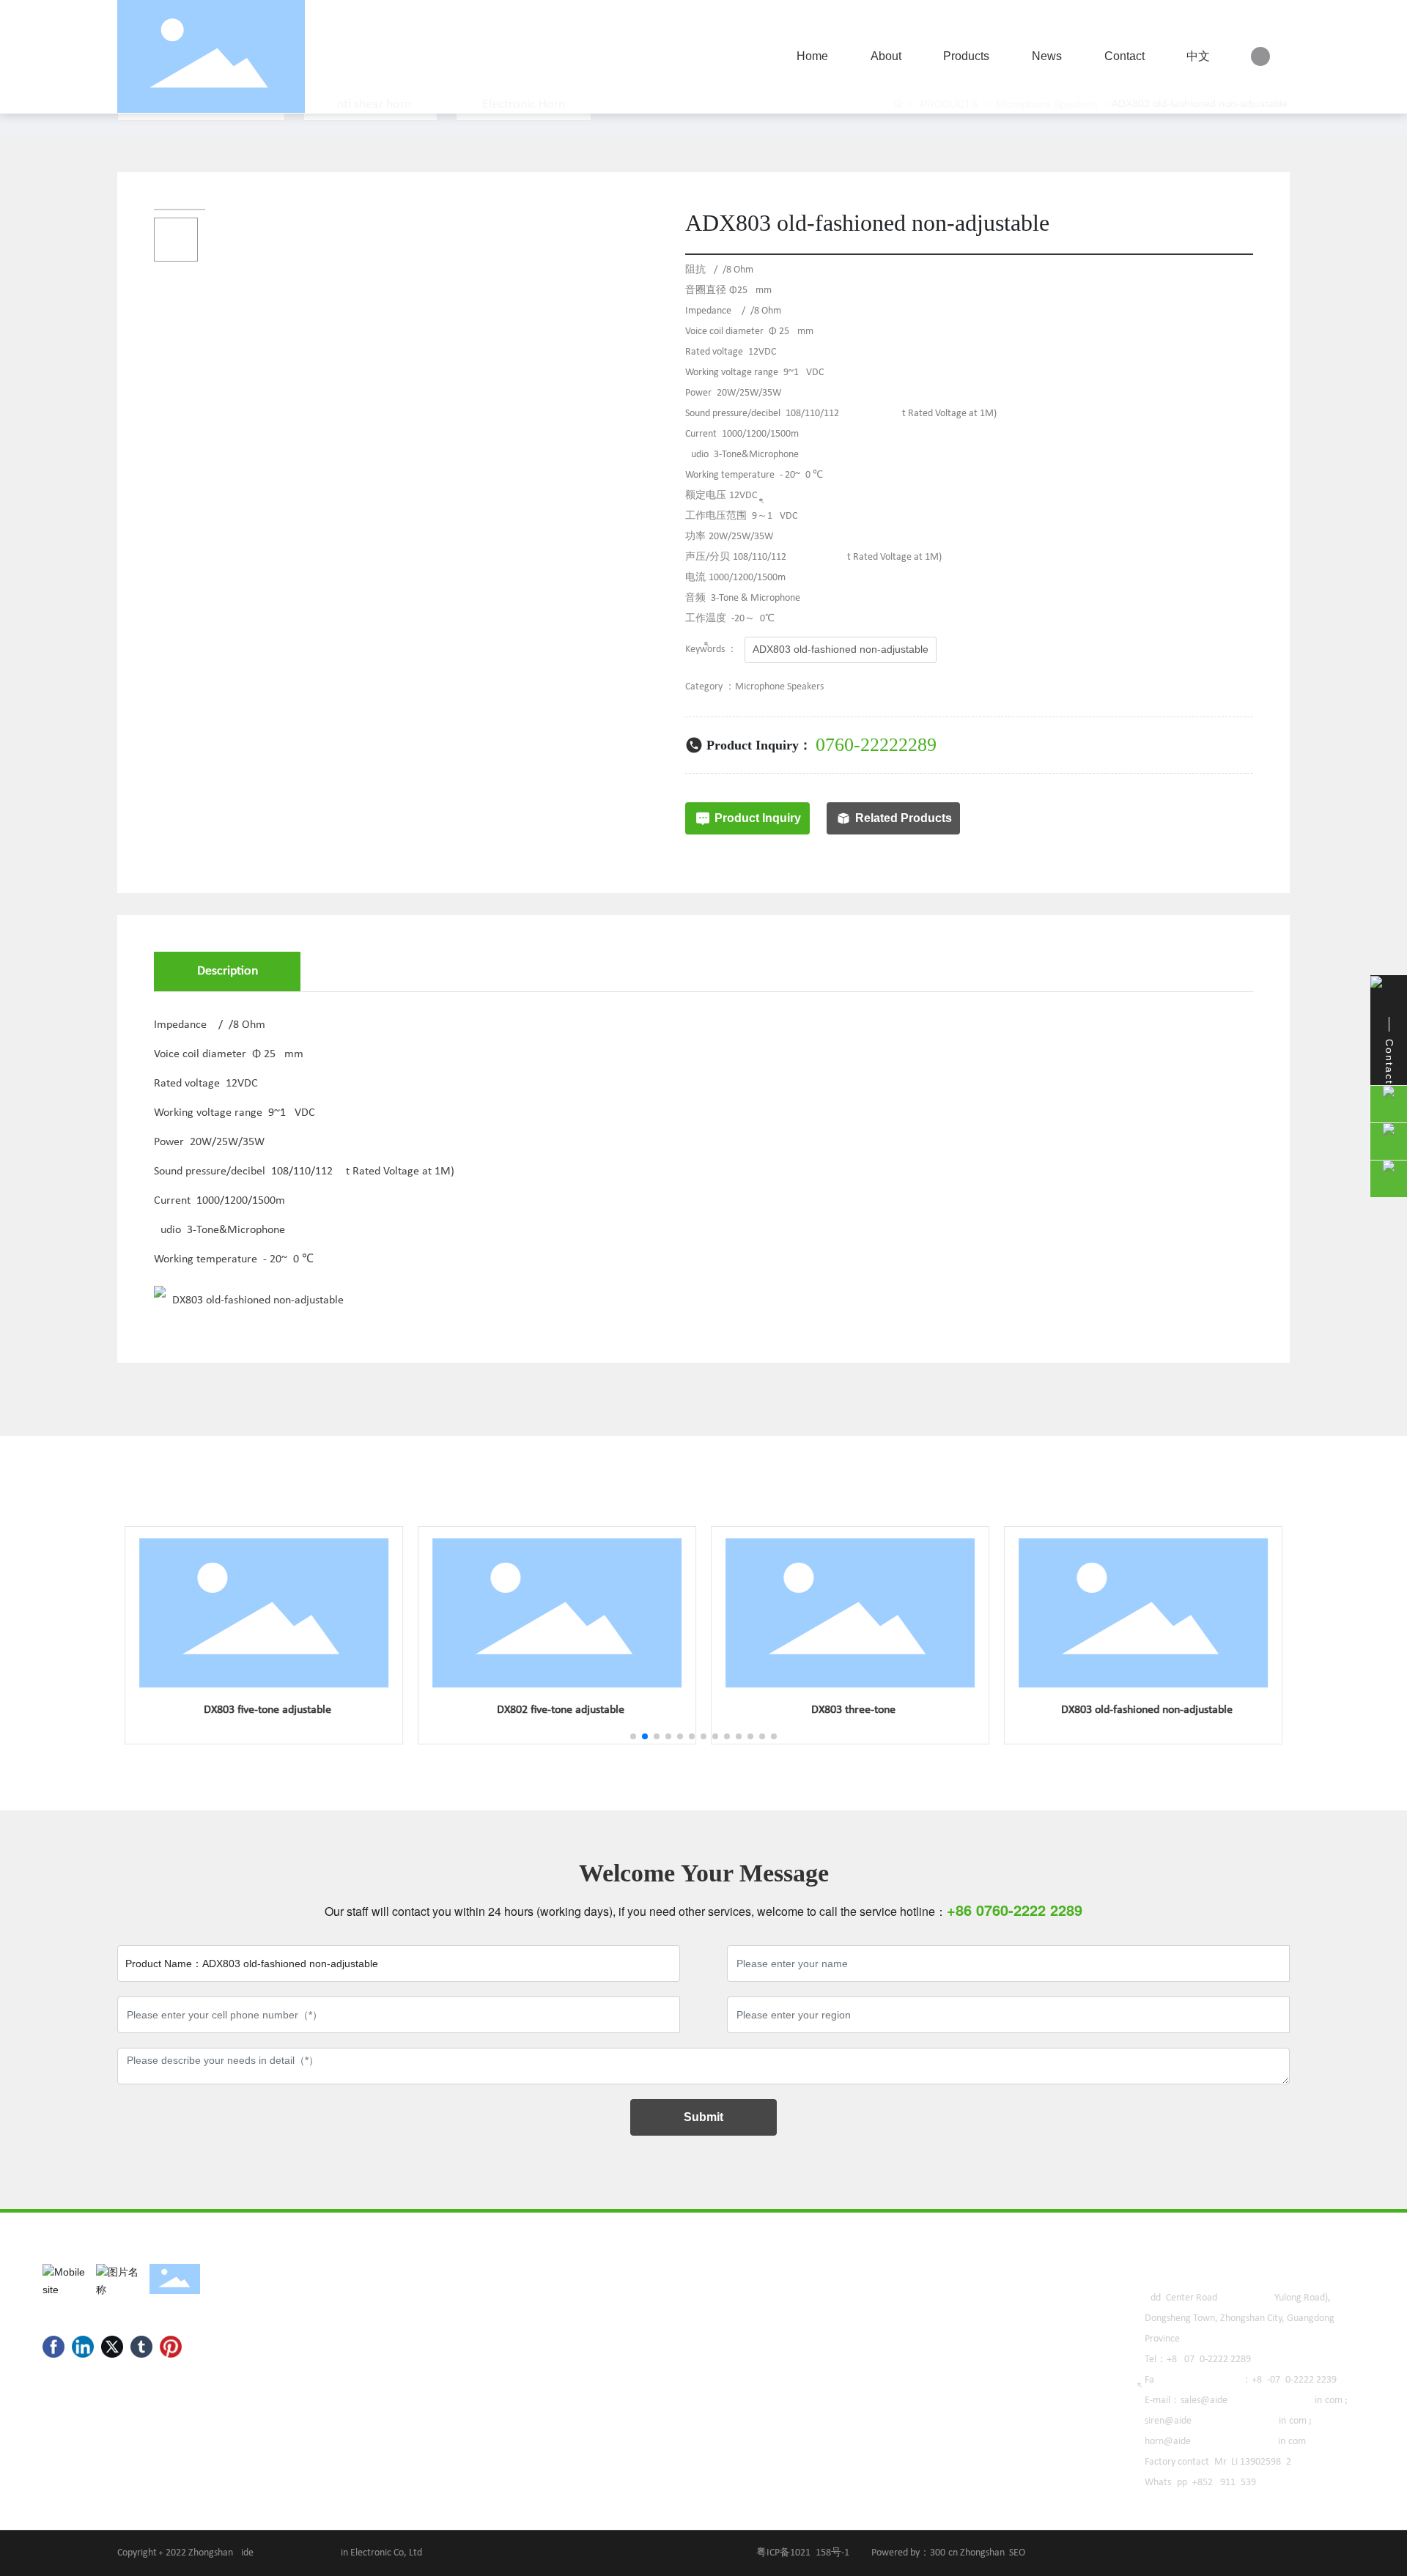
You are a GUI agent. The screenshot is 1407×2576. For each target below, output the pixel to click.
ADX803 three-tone (850, 1710)
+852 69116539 (1224, 2483)
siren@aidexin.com (1226, 2421)
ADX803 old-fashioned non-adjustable (1144, 1710)
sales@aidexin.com (1262, 2401)
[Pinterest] (171, 2347)
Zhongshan (982, 2553)
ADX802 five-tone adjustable (557, 1710)
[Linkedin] (83, 2347)
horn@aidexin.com (1225, 2442)
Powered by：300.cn (915, 2553)
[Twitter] (112, 2347)
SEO (1018, 2553)
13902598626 (1268, 2462)
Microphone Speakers (779, 687)
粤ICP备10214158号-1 (803, 2553)
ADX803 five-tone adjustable (264, 1710)
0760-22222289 (876, 745)
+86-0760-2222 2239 (1294, 2380)
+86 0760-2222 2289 (1209, 2360)
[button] (633, 1736)
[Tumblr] (141, 2347)
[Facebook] (53, 2347)
